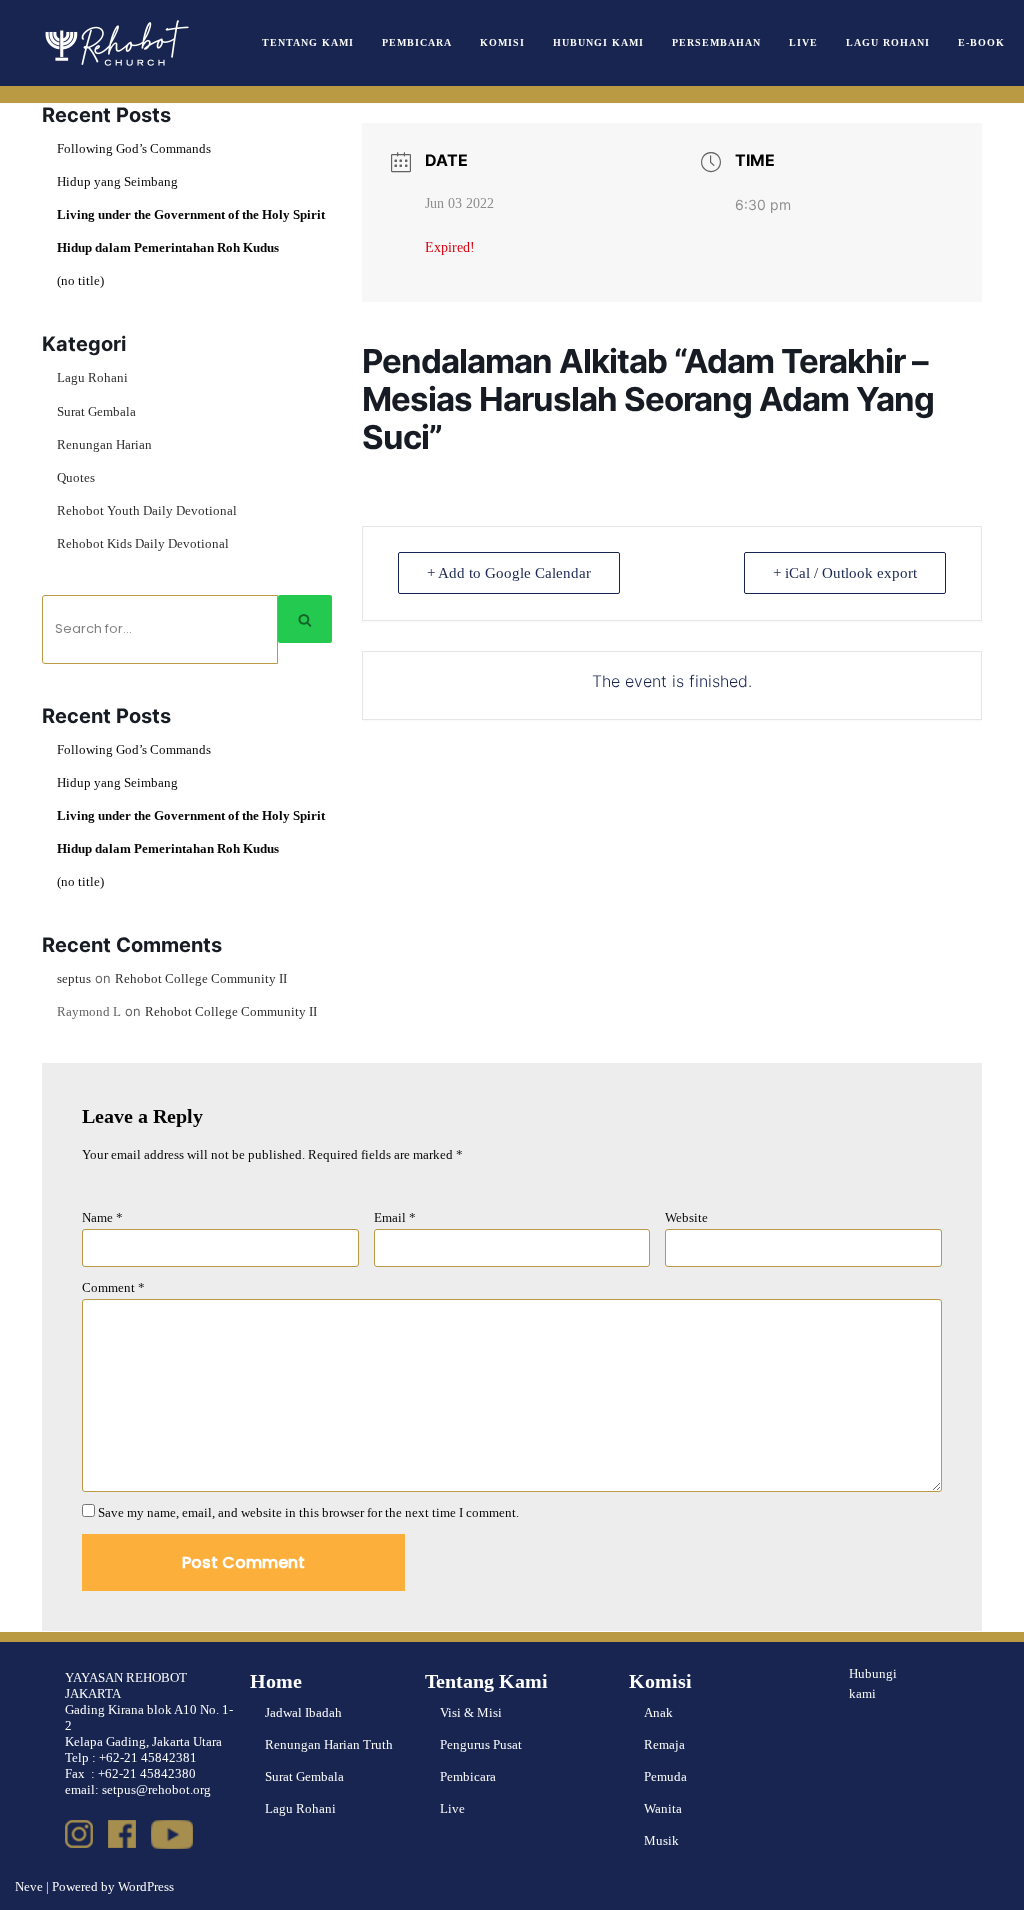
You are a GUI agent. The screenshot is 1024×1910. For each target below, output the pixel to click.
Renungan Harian (104, 444)
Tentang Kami (308, 42)
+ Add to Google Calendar (509, 573)
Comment (113, 1287)
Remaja (664, 1744)
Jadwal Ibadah (303, 1712)
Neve (29, 1886)
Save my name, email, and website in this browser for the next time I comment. (308, 1512)
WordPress (146, 1886)
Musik (661, 1840)
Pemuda (665, 1776)
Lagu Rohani (888, 42)
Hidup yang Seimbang (117, 181)
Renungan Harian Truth (329, 1744)
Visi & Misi (471, 1712)
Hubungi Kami (598, 42)
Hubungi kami (873, 1684)
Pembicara (417, 42)
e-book (981, 42)
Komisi (502, 42)
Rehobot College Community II (201, 978)
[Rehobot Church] (115, 43)
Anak (658, 1712)
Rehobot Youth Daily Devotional (147, 510)
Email (395, 1217)
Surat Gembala (96, 411)
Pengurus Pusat (481, 1744)
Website (686, 1217)
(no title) (80, 280)
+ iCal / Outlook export (845, 573)
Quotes (76, 477)
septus (74, 978)
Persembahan (716, 42)
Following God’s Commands (134, 148)
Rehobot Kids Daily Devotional (143, 543)
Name (102, 1217)
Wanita (663, 1808)
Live (803, 42)
